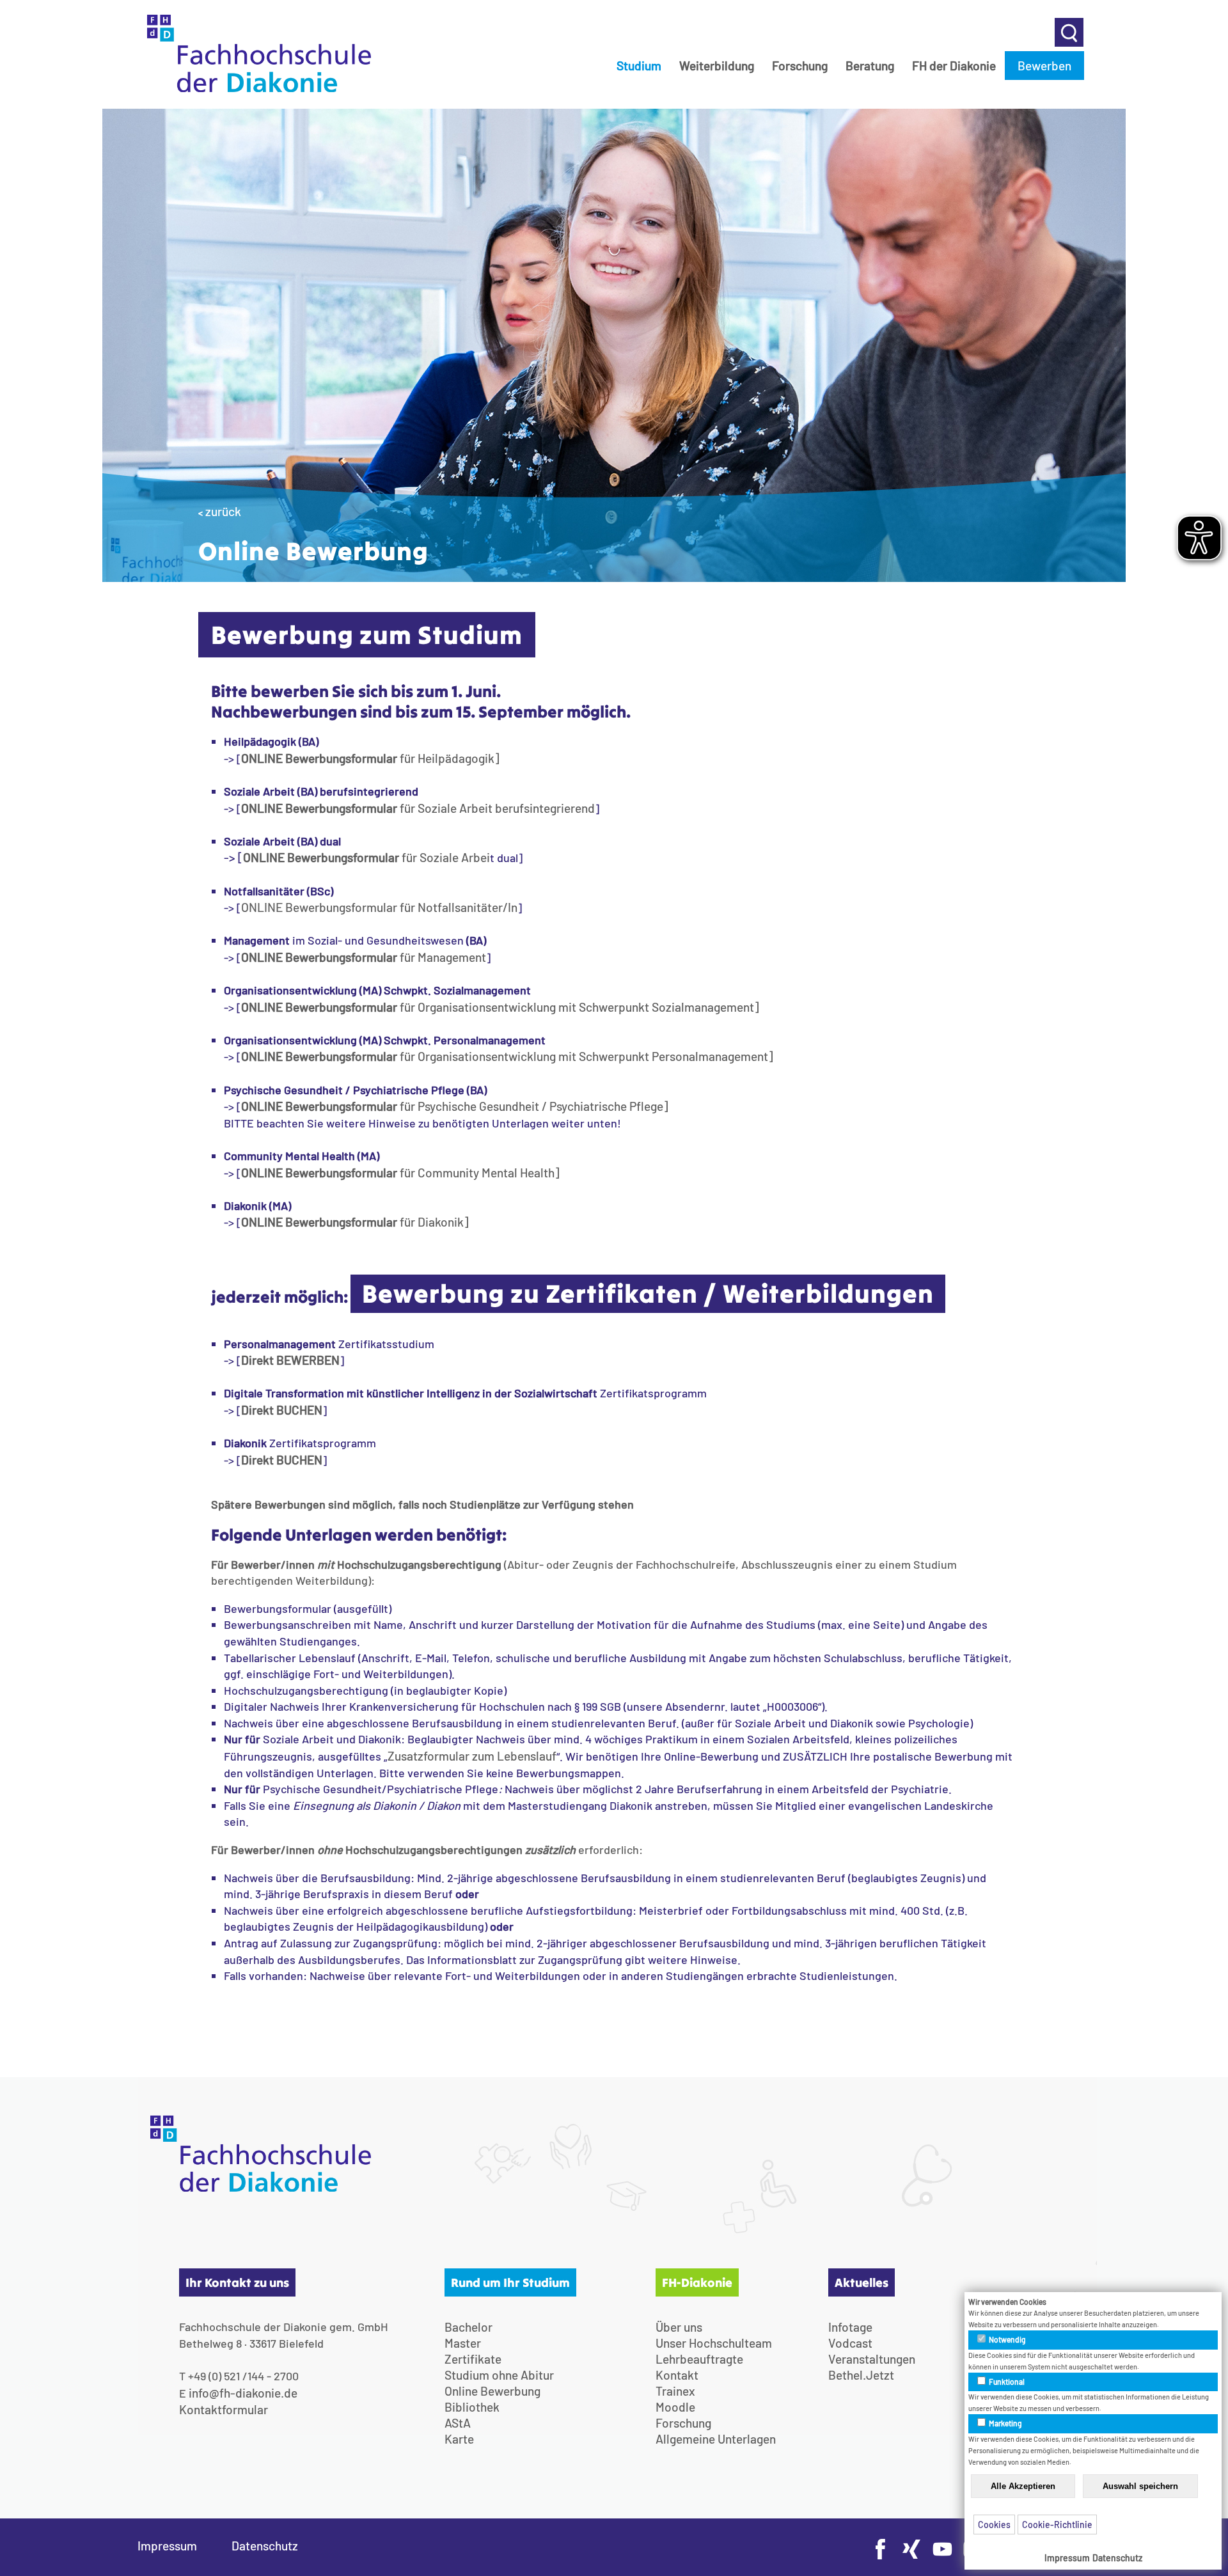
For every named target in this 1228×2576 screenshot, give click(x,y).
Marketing (1005, 2423)
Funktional (1006, 2382)
